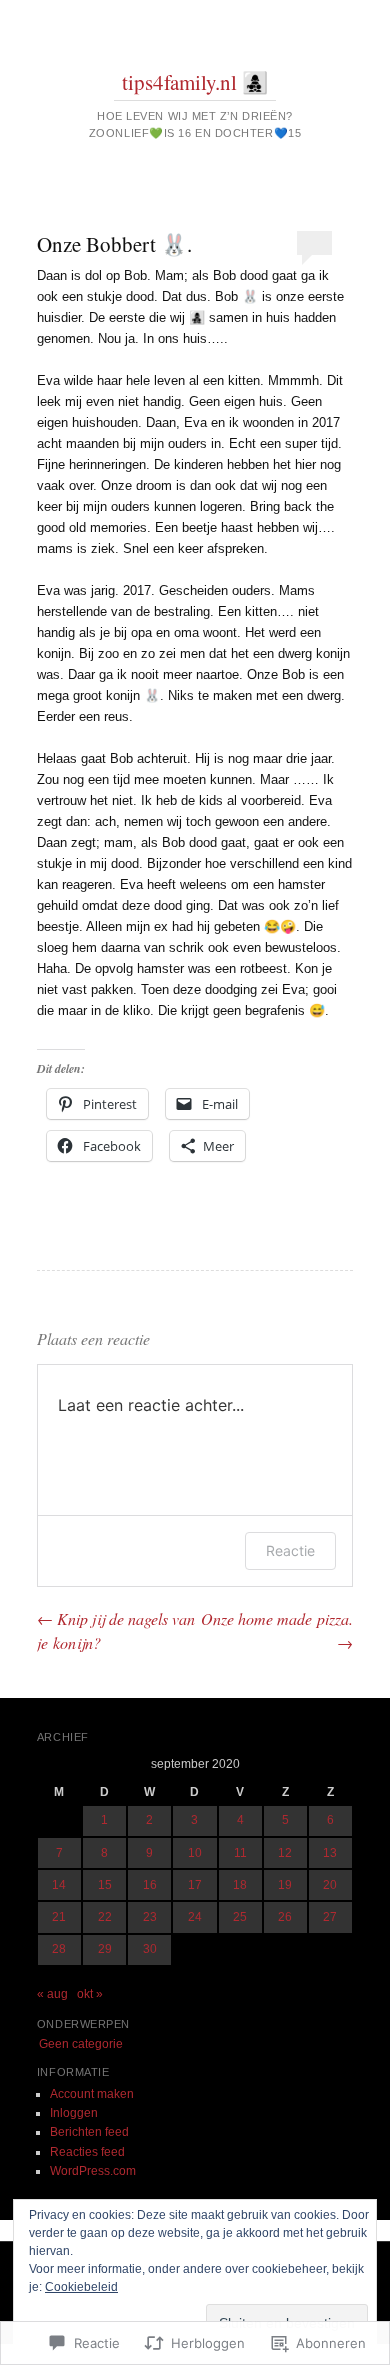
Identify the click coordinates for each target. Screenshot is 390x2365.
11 (240, 1853)
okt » (90, 1994)
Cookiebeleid (81, 2287)
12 (285, 1853)
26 (285, 1917)
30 (150, 1949)
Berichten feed (89, 2132)
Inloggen (74, 2113)
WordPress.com (93, 2171)
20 (330, 1885)
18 (240, 1885)
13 (330, 1853)
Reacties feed (87, 2152)
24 (195, 1917)
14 (59, 1885)
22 (105, 1917)
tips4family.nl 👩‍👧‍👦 (195, 82)
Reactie (290, 1550)
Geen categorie (81, 2044)
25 (240, 1917)
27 (330, 1917)
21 (59, 1917)
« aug (52, 1994)
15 (105, 1885)
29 (105, 1949)
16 (150, 1885)
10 (195, 1853)
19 (285, 1885)
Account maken (92, 2094)
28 (59, 1949)
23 (150, 1917)
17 (195, 1885)
